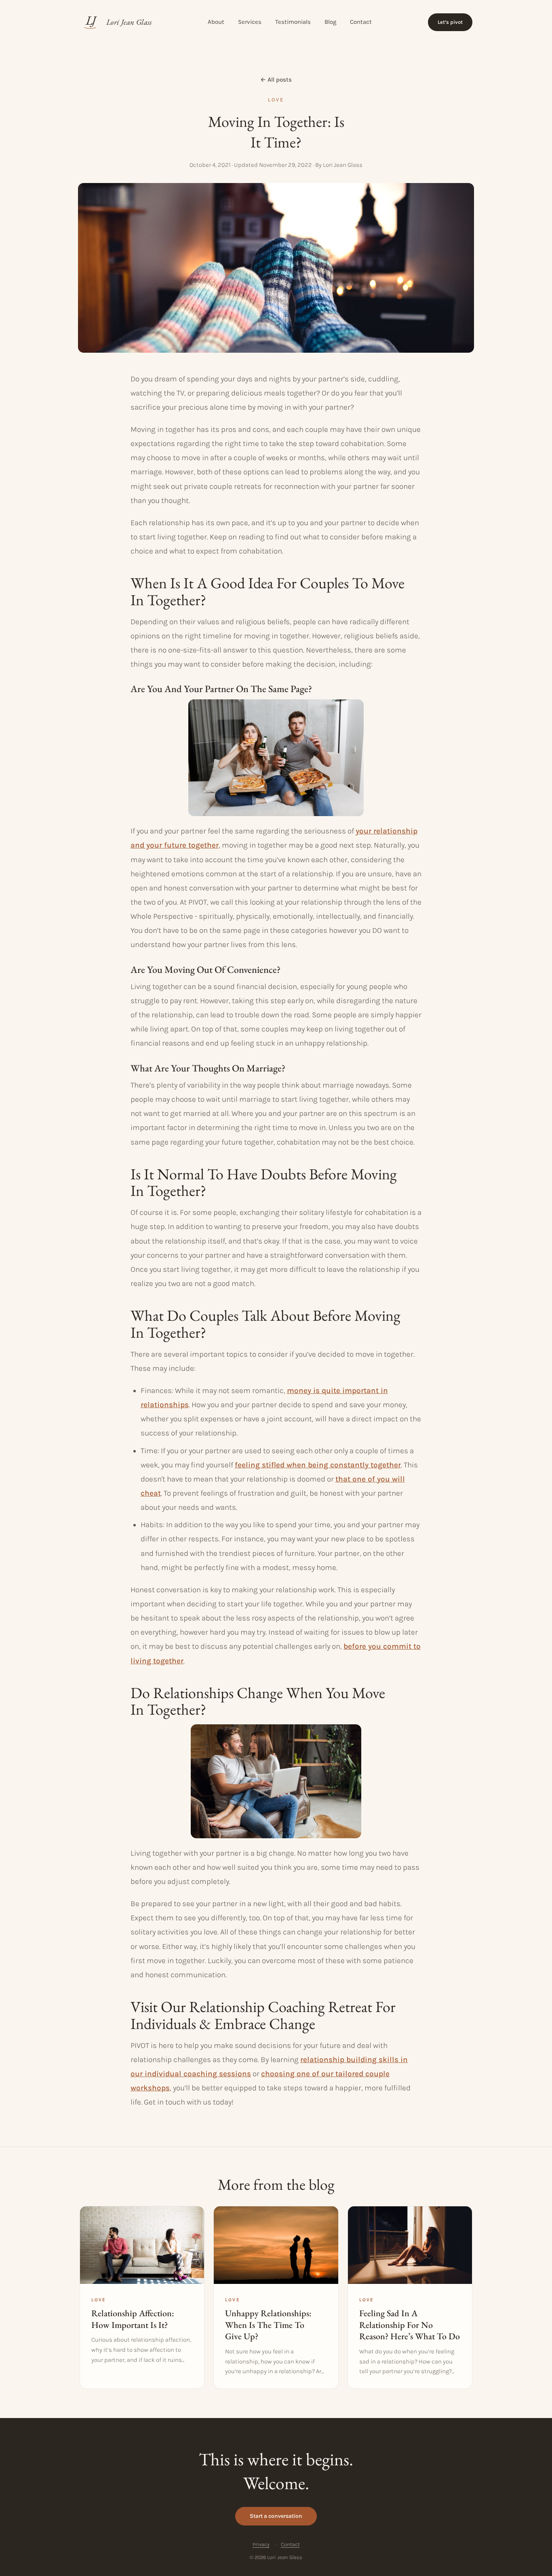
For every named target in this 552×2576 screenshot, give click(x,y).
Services (250, 22)
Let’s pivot (450, 22)
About (216, 22)
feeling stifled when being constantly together (318, 1465)
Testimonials (293, 22)
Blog (330, 22)
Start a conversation (276, 2516)
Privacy (261, 2544)
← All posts (276, 80)
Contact (361, 22)
